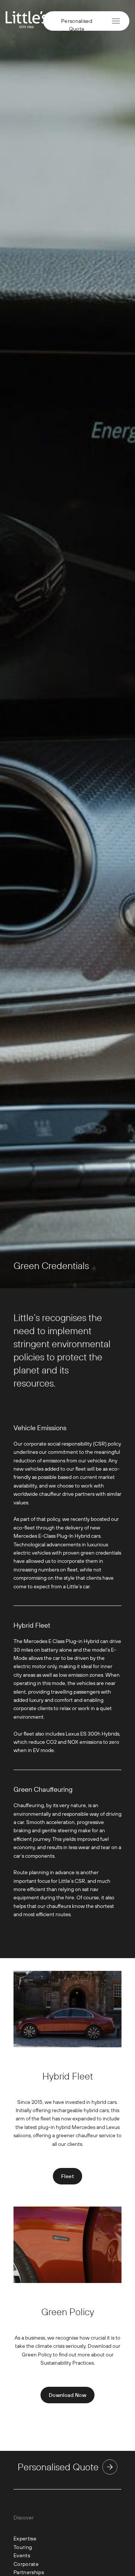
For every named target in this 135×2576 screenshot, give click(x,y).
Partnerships (29, 2572)
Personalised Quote (77, 23)
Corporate (26, 2564)
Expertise (25, 2539)
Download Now (67, 2395)
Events (22, 2555)
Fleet (67, 2176)
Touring (23, 2547)
